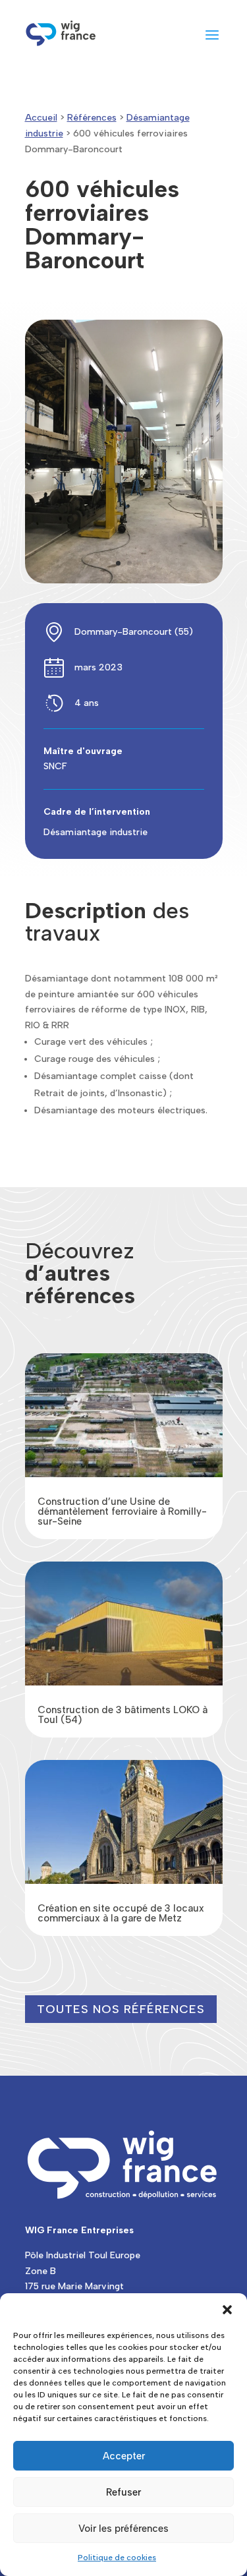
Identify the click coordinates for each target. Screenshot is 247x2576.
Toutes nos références (121, 2009)
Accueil (41, 118)
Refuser (123, 2492)
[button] (227, 2310)
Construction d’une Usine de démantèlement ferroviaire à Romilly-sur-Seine (122, 1511)
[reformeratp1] (124, 580)
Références (92, 118)
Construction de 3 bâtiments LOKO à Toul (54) (123, 1715)
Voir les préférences (123, 2529)
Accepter (124, 2456)
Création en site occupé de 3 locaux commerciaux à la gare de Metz (121, 1913)
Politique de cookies (117, 2558)
